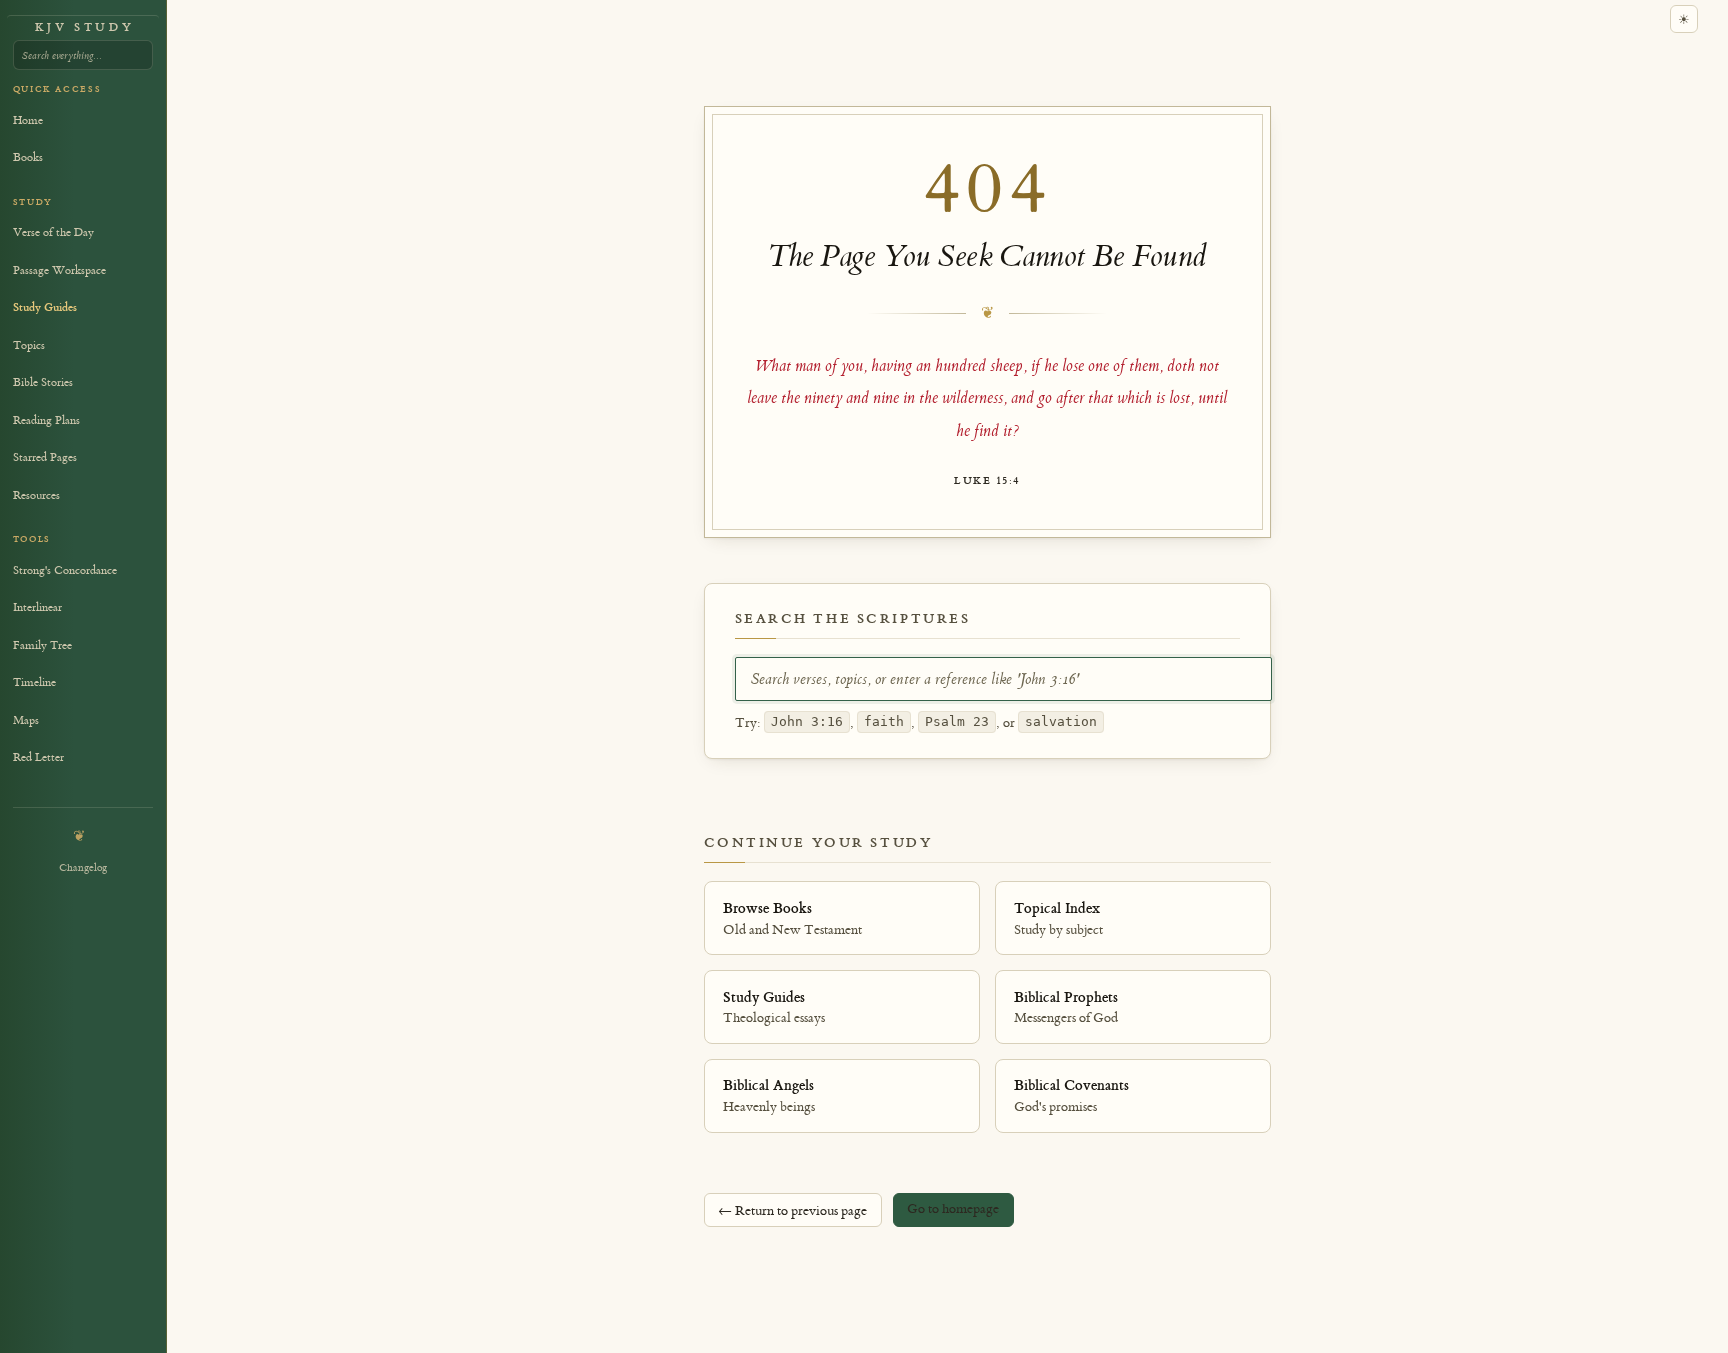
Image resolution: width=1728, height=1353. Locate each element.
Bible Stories (43, 382)
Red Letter (38, 757)
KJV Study (84, 27)
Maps (26, 720)
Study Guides (45, 307)
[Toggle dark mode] (1684, 19)
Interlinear (37, 607)
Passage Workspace (59, 270)
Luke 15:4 (986, 480)
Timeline (34, 682)
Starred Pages (45, 457)
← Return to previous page (792, 1210)
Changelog (83, 867)
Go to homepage (953, 1208)
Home (28, 120)
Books (28, 157)
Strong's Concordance (65, 570)
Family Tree (42, 645)
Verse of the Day (53, 232)
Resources (36, 495)
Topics (29, 345)
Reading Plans (46, 420)
